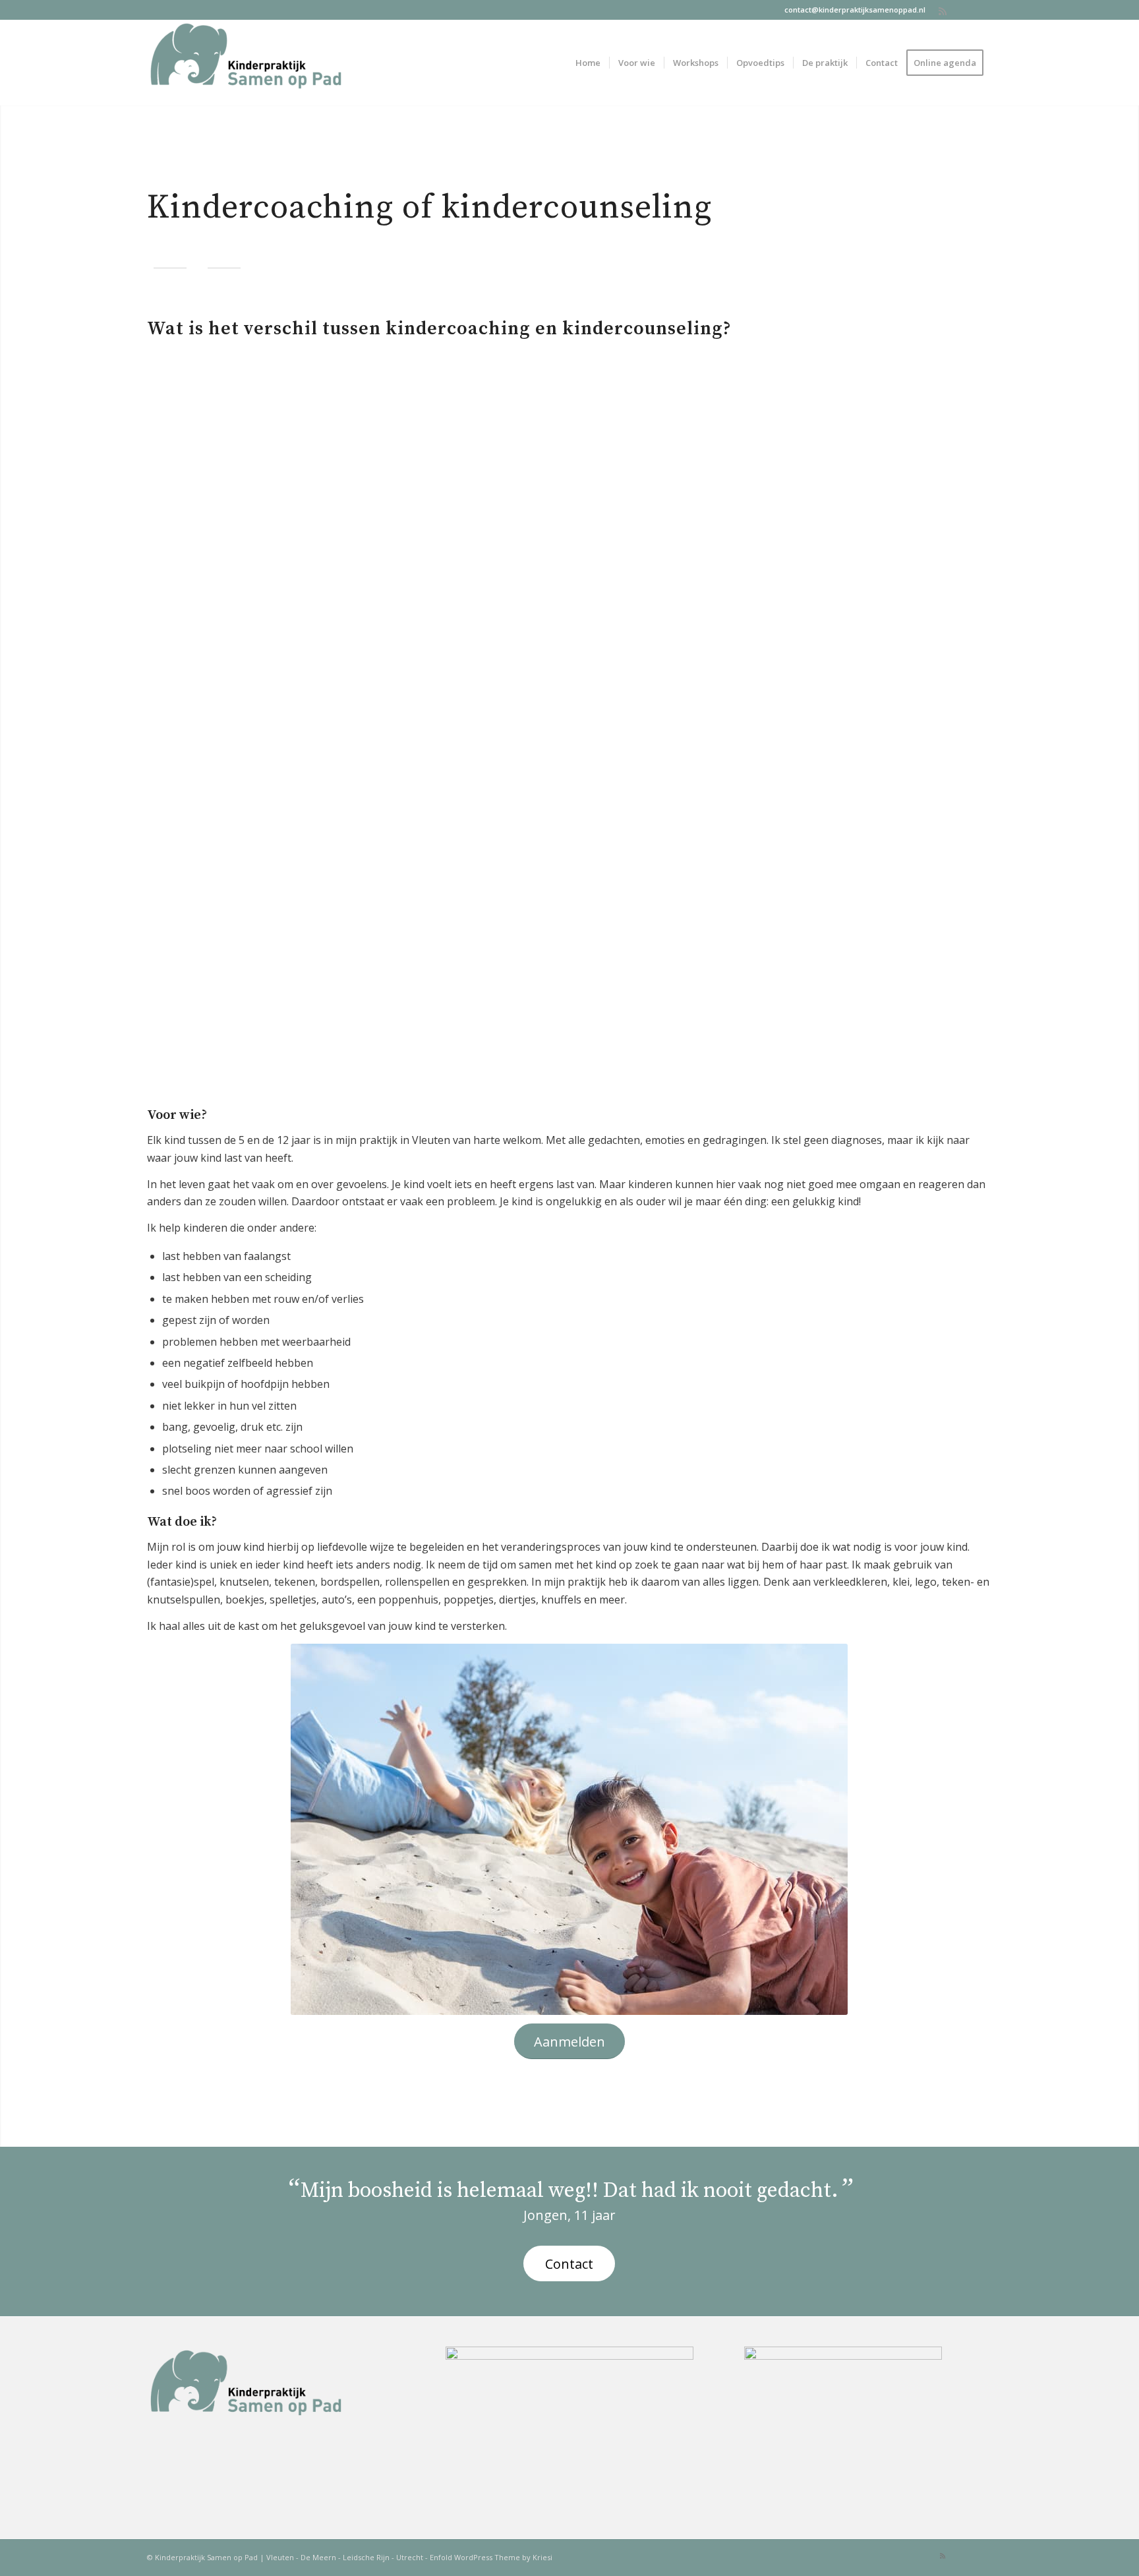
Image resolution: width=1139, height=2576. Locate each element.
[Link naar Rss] (942, 10)
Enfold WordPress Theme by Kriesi (491, 2557)
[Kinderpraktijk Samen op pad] (246, 63)
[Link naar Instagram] (982, 10)
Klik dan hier (348, 673)
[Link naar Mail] (962, 10)
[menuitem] (588, 63)
